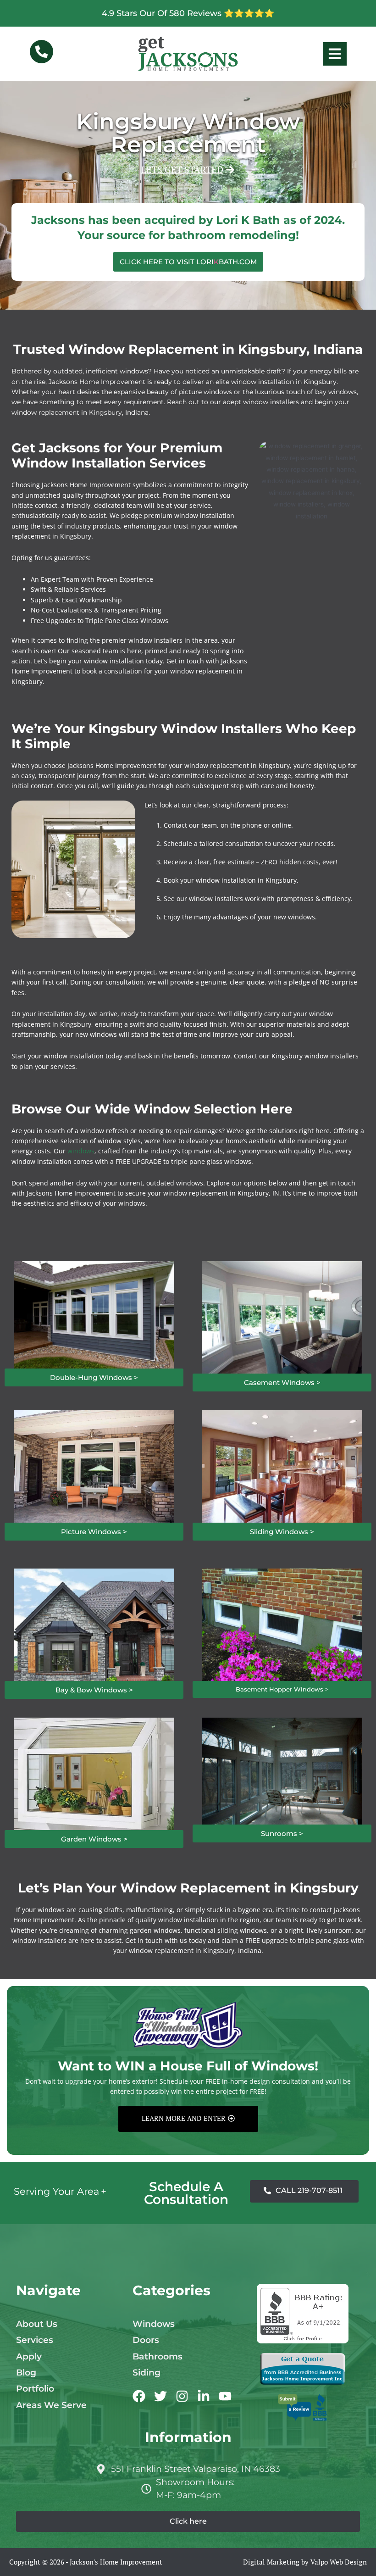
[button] (188, 170)
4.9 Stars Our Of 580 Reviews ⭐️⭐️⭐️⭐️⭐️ (188, 13)
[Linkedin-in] (204, 2396)
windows (81, 1151)
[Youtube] (225, 2396)
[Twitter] (160, 2396)
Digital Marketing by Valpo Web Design (305, 2562)
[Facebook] (139, 2396)
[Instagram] (182, 2396)
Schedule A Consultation (186, 2193)
